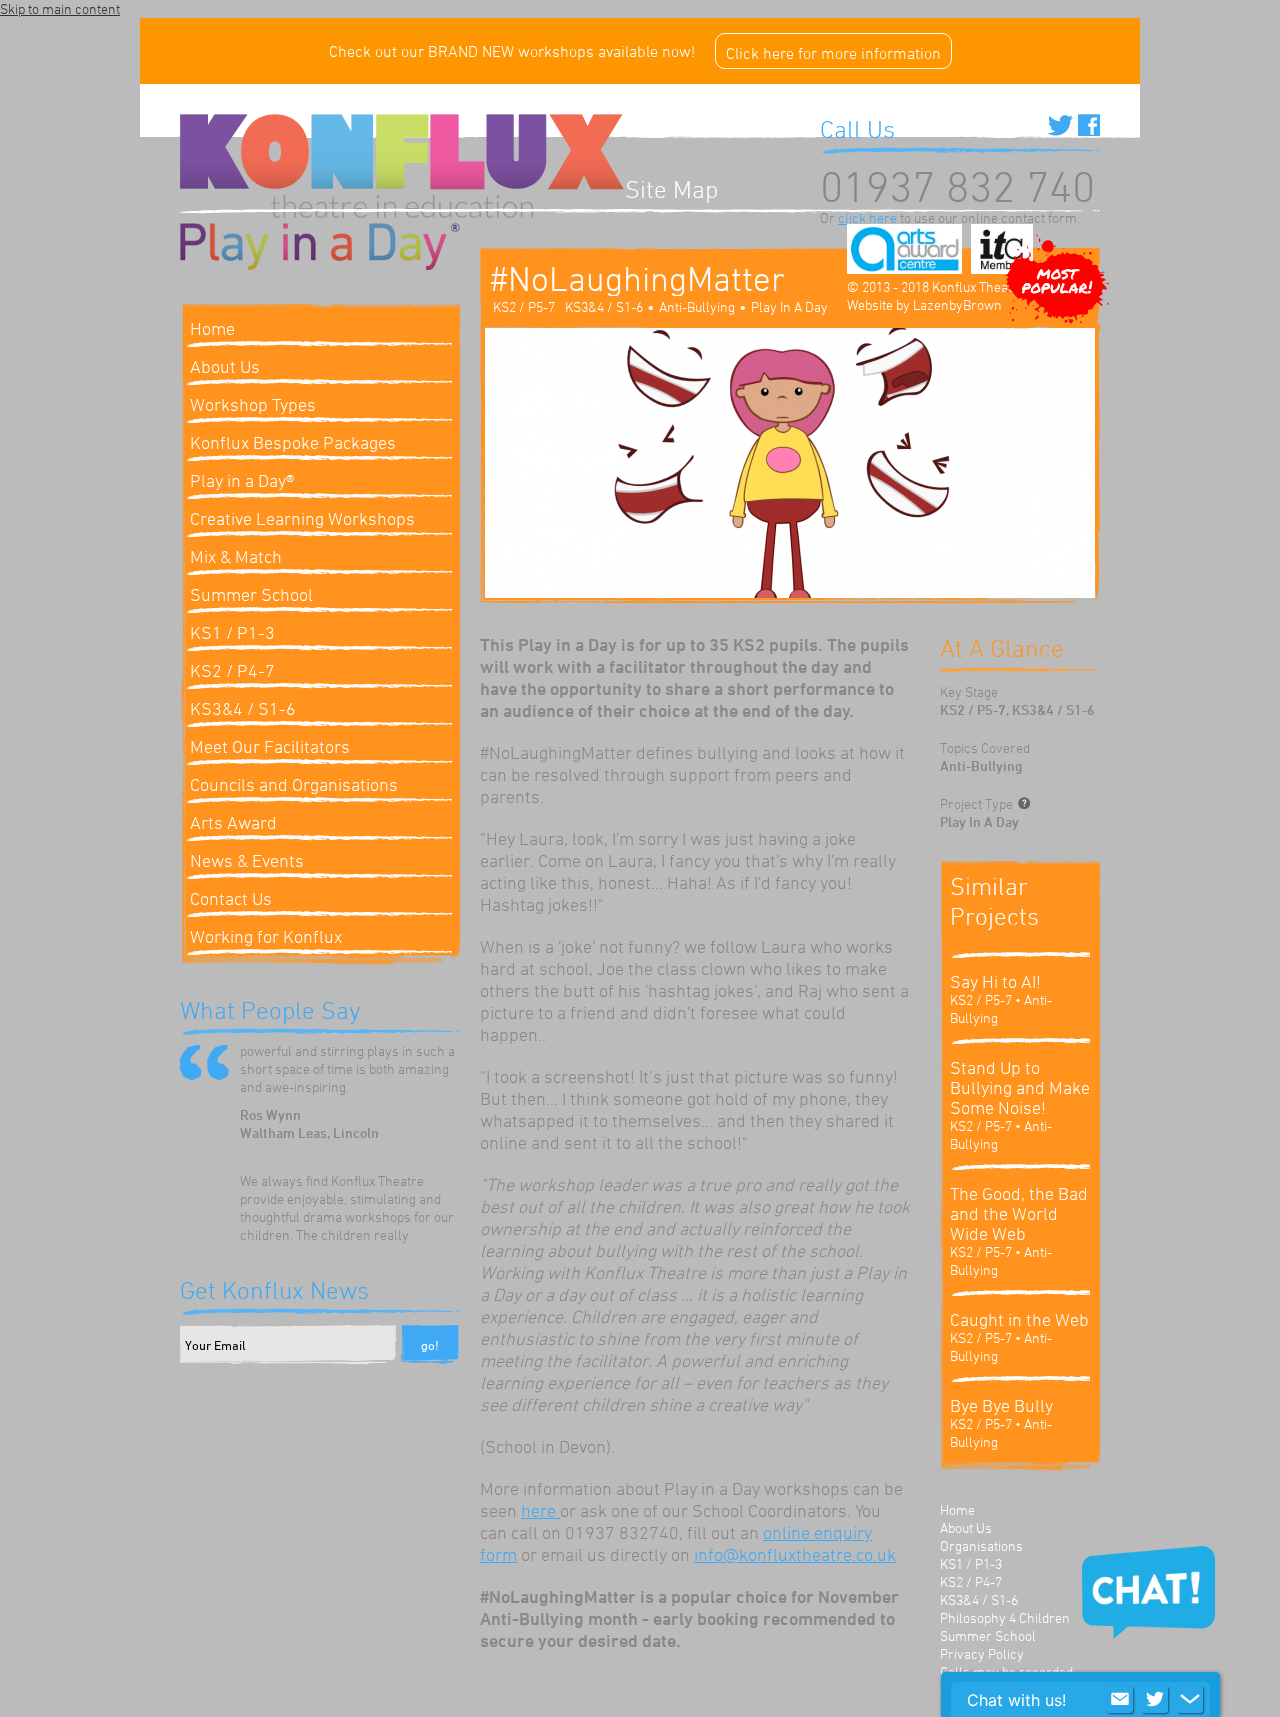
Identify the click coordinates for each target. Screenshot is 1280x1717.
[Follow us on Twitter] (1060, 125)
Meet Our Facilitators (270, 746)
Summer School (251, 594)
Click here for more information (833, 53)
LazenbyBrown (957, 304)
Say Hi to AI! (995, 981)
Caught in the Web (1019, 1319)
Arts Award (233, 822)
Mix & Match (236, 556)
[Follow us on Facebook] (1089, 125)
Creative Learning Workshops (302, 518)
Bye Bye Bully (1001, 1405)
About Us (966, 1527)
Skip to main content (60, 8)
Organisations (981, 1545)
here (540, 1510)
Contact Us (231, 898)
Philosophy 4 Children (1005, 1617)
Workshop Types (253, 404)
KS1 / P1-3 (232, 632)
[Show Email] (1120, 1700)
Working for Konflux (266, 936)
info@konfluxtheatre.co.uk (795, 1554)
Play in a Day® (242, 480)
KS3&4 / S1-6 (243, 708)
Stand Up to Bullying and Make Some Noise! (1020, 1087)
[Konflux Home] (402, 168)
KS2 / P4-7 (232, 670)
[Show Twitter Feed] (1155, 1700)
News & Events (247, 860)
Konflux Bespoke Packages (293, 442)
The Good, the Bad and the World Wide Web (1019, 1213)
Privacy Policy (982, 1653)
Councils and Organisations (294, 784)
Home (957, 1509)
